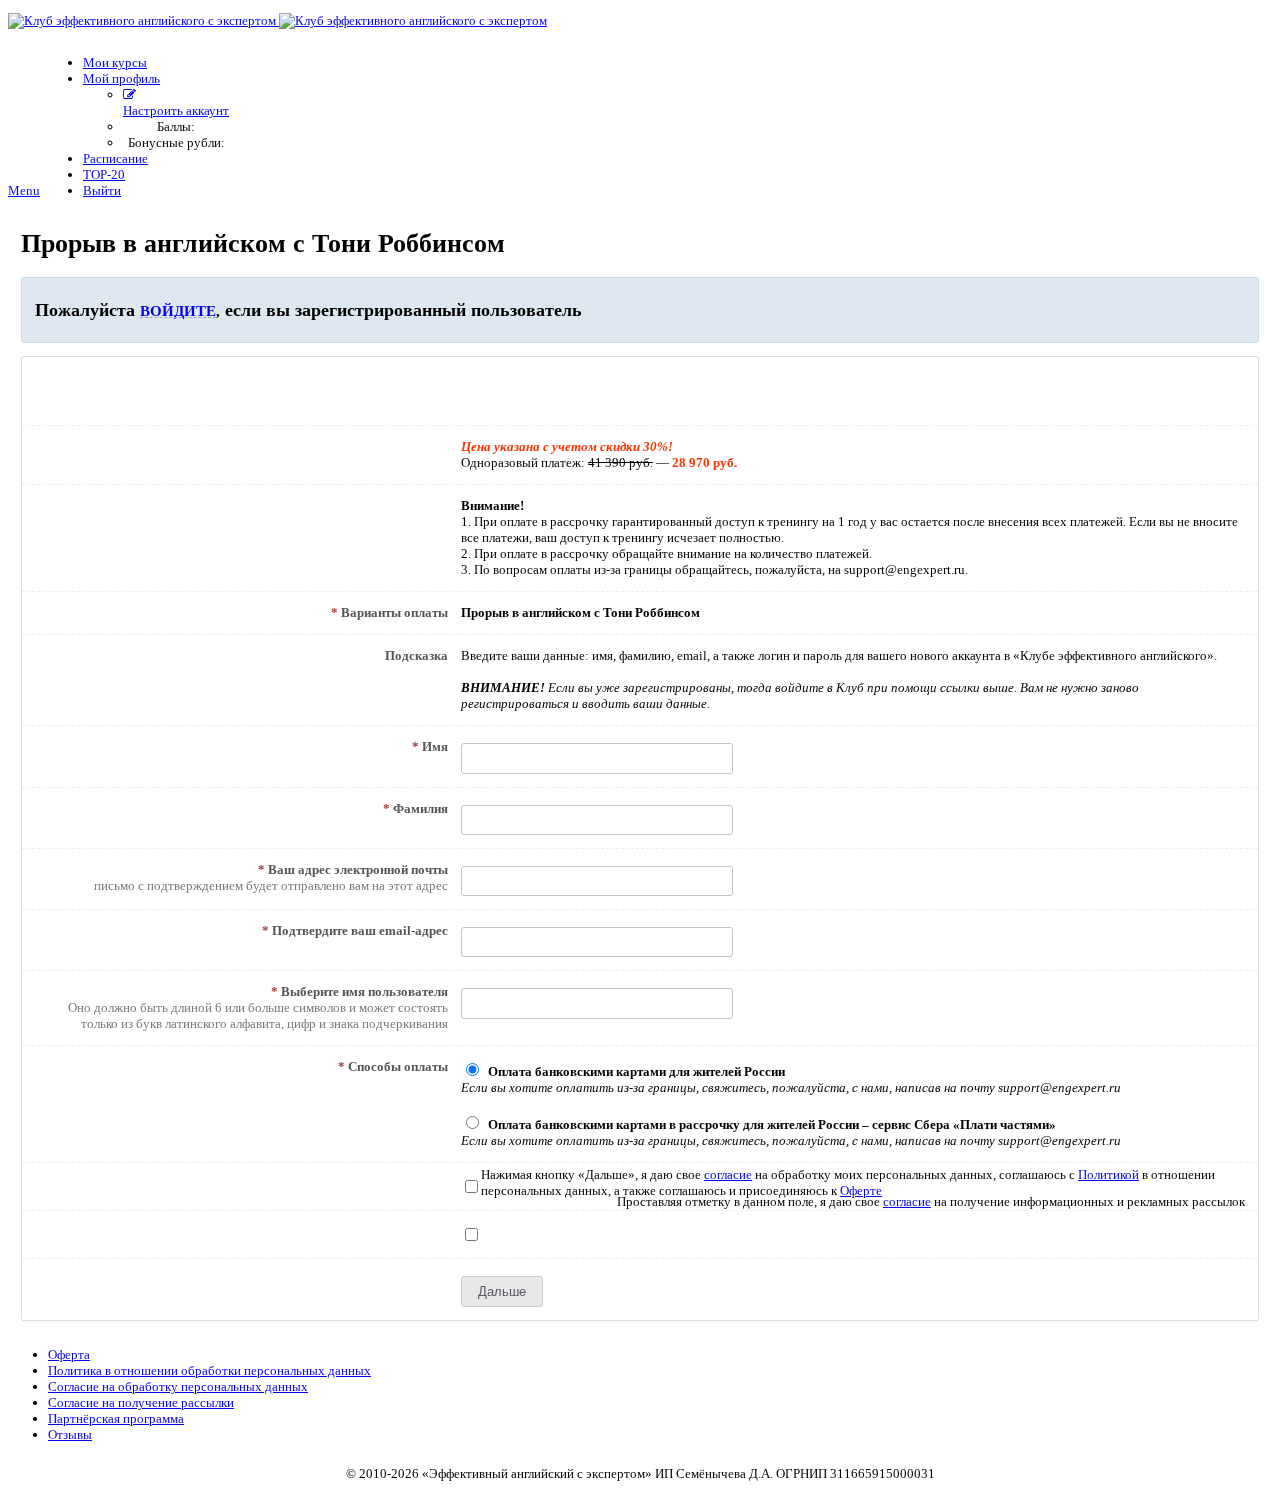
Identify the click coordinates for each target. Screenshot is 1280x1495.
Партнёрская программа (116, 1418)
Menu (24, 190)
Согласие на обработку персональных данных (178, 1386)
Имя (430, 746)
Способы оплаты (393, 1066)
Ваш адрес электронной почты (353, 869)
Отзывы (70, 1434)
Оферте (861, 1190)
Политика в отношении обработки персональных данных (209, 1370)
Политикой (1108, 1174)
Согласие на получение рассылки (141, 1402)
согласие (728, 1174)
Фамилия (415, 808)
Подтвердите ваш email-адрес (355, 930)
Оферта (69, 1354)
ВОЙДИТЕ (178, 310)
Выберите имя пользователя (359, 991)
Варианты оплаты (389, 612)
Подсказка (416, 655)
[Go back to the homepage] (277, 20)
